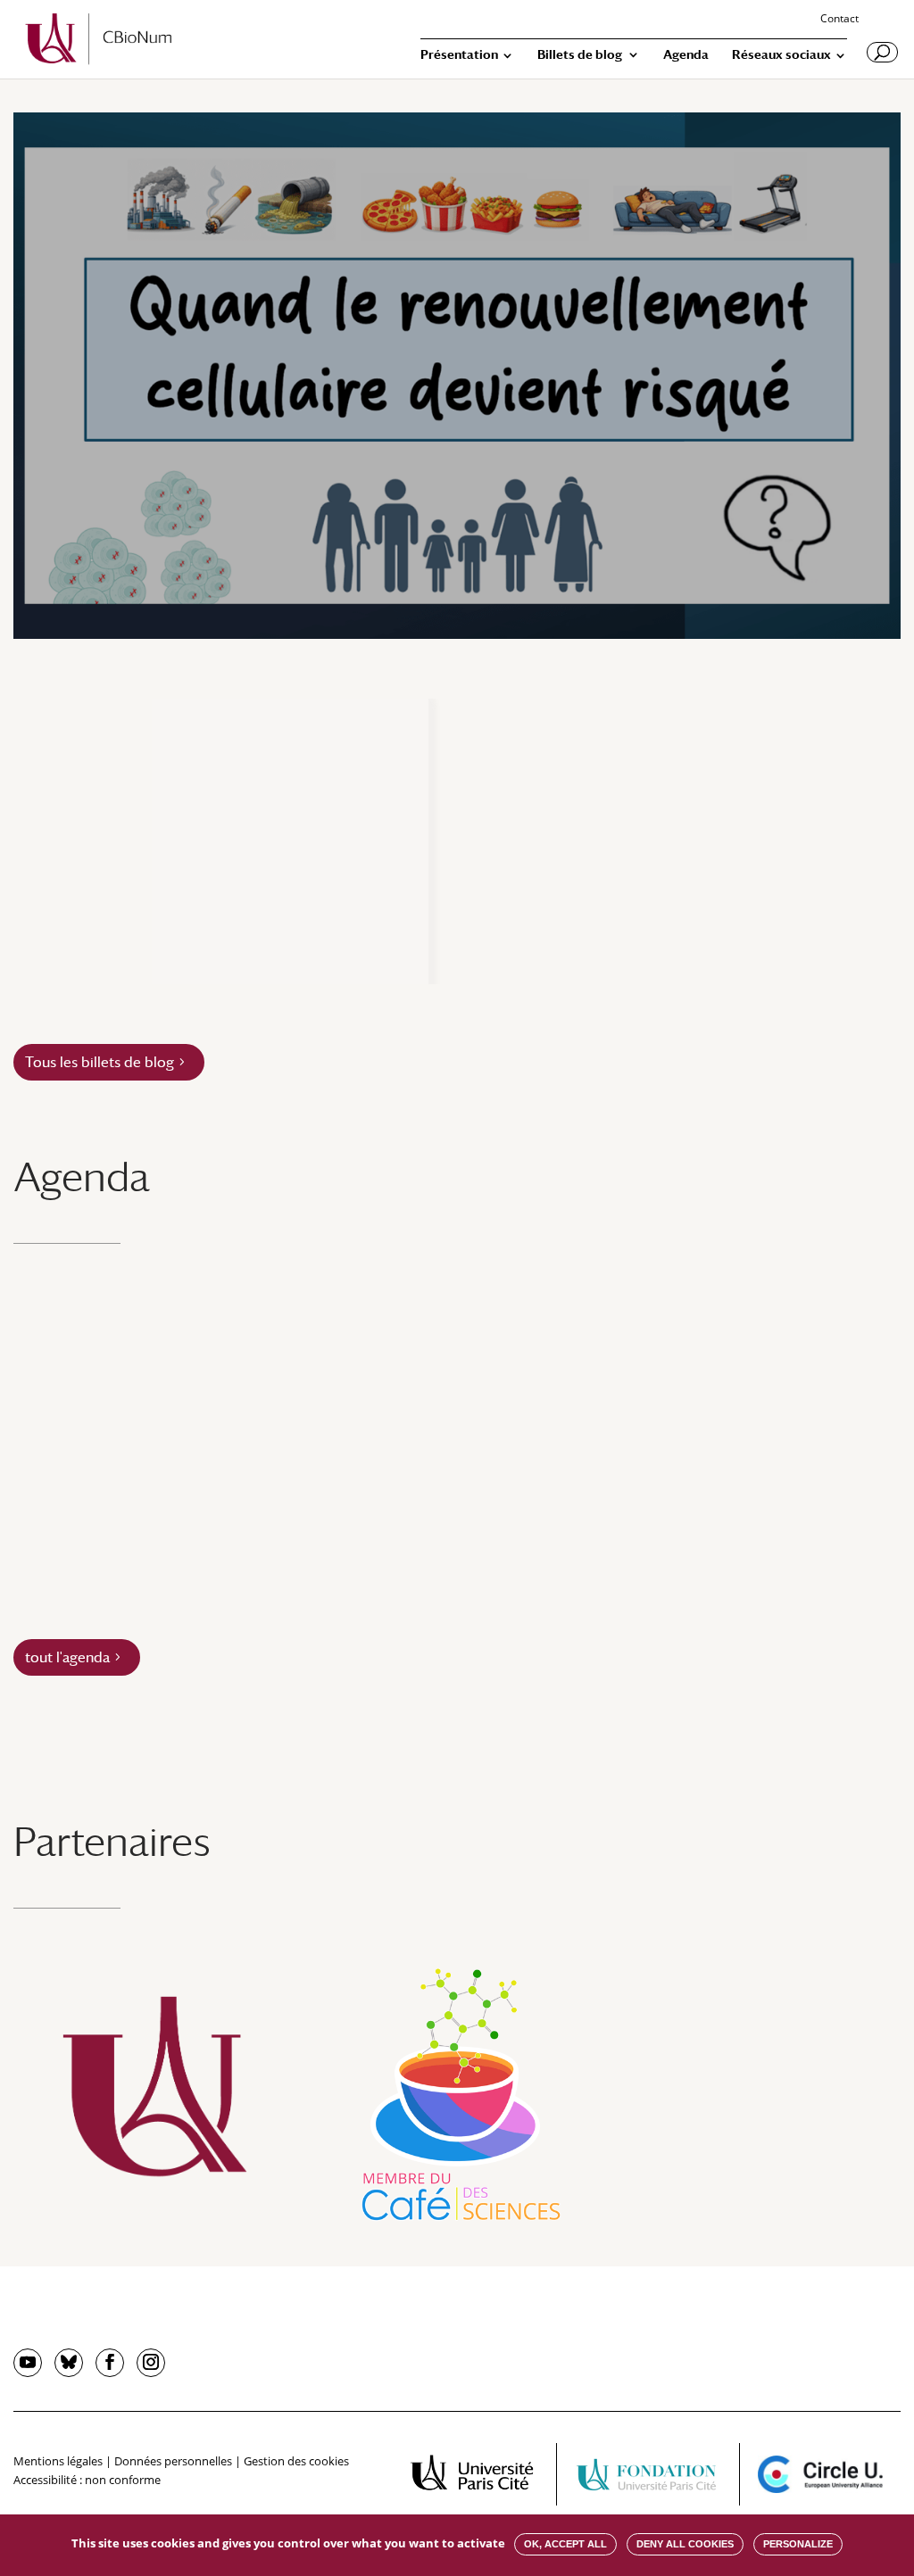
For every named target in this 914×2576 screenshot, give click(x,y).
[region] (457, 841)
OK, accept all (565, 2544)
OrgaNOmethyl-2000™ (256, 907)
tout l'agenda (67, 1657)
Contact (839, 20)
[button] (90, 841)
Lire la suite (448, 523)
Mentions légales (58, 2461)
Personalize (798, 2544)
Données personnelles (173, 2461)
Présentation (459, 55)
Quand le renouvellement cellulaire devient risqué (375, 292)
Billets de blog (580, 55)
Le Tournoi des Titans (560, 907)
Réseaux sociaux (781, 55)
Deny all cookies (685, 2544)
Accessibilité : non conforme (87, 2480)
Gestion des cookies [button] (296, 2461)
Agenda (686, 55)
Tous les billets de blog (100, 1062)
